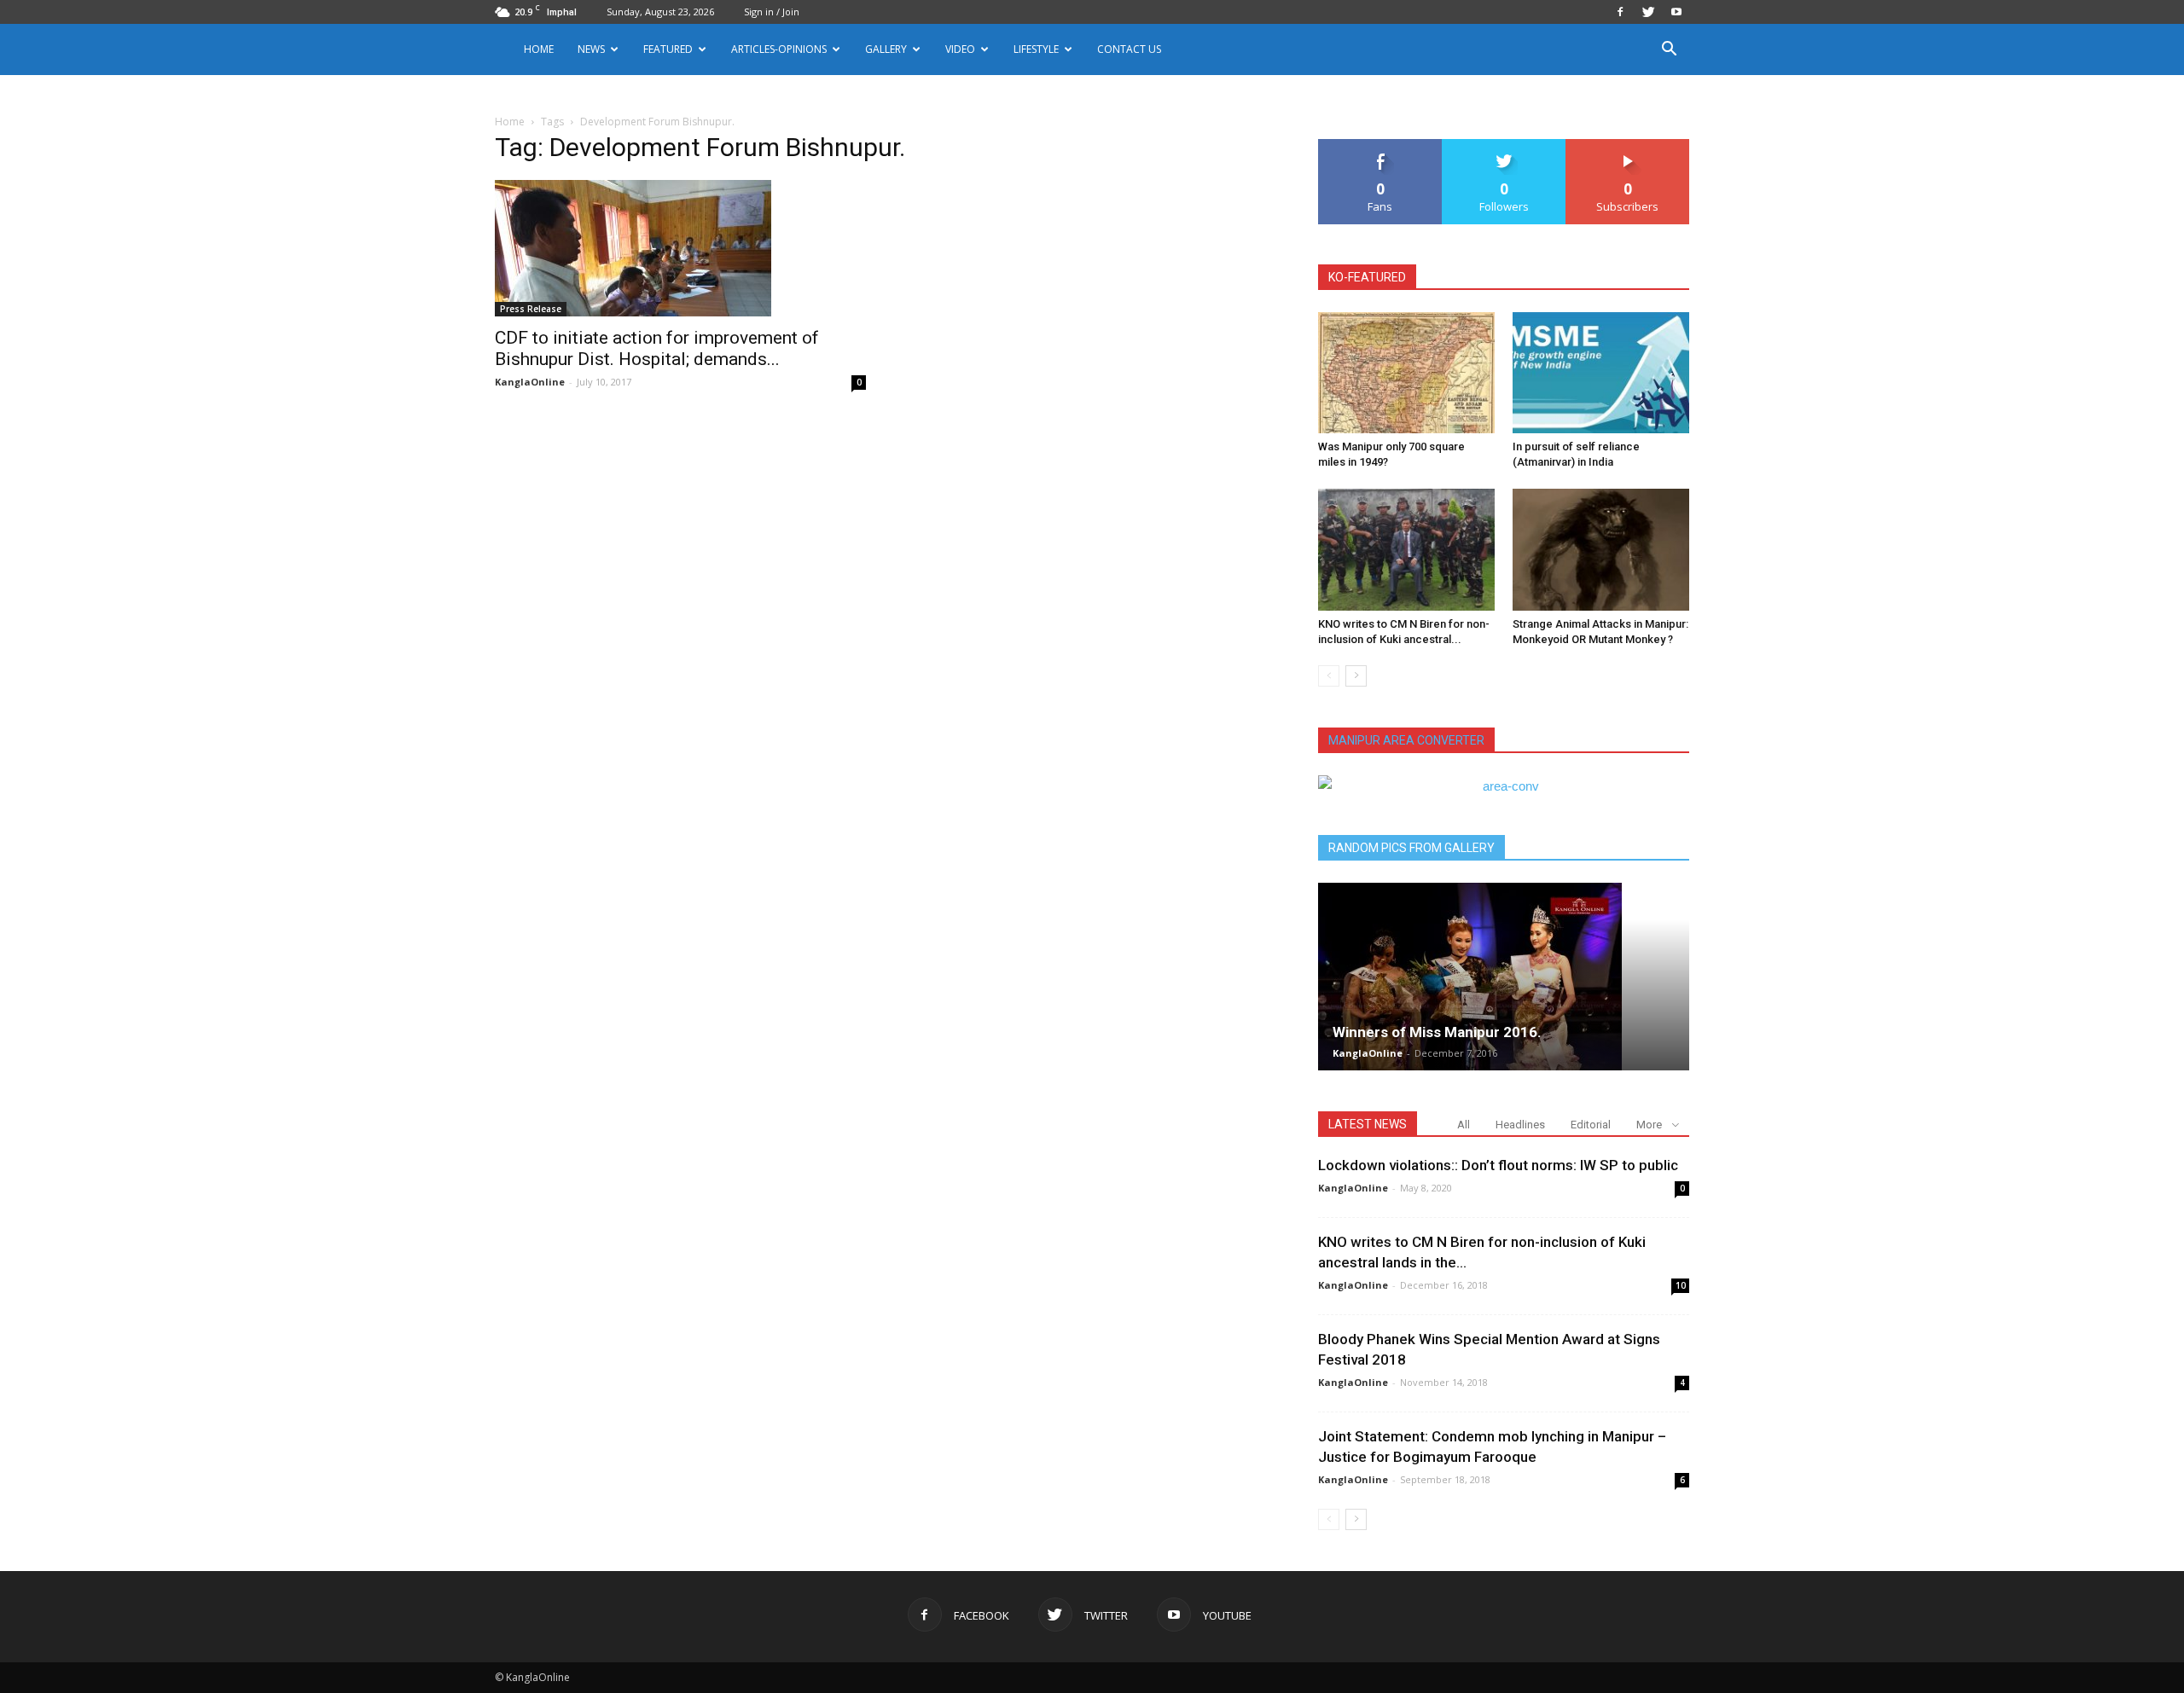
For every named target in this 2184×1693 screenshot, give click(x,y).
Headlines (1520, 1125)
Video (960, 49)
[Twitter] (1648, 12)
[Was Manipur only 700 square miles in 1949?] (1406, 373)
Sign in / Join (772, 12)
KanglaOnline (530, 382)
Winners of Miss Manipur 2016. (1437, 1032)
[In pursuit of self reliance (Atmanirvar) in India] (1601, 373)
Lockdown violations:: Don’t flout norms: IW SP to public (1498, 1165)
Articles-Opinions (779, 49)
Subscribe (1628, 145)
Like (1381, 145)
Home (539, 49)
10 (1681, 1285)
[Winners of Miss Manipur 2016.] (1504, 977)
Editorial (1591, 1125)
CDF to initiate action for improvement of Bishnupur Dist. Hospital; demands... (657, 348)
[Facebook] (1620, 12)
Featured (668, 49)
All (1464, 1125)
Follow (1504, 145)
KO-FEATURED (1367, 277)
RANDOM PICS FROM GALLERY (1411, 848)
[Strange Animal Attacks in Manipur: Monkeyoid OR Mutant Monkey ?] (1601, 549)
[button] (1669, 51)
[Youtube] (1676, 12)
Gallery (886, 49)
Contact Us (1129, 49)
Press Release (531, 309)
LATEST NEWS (1368, 1124)
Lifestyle (1036, 49)
